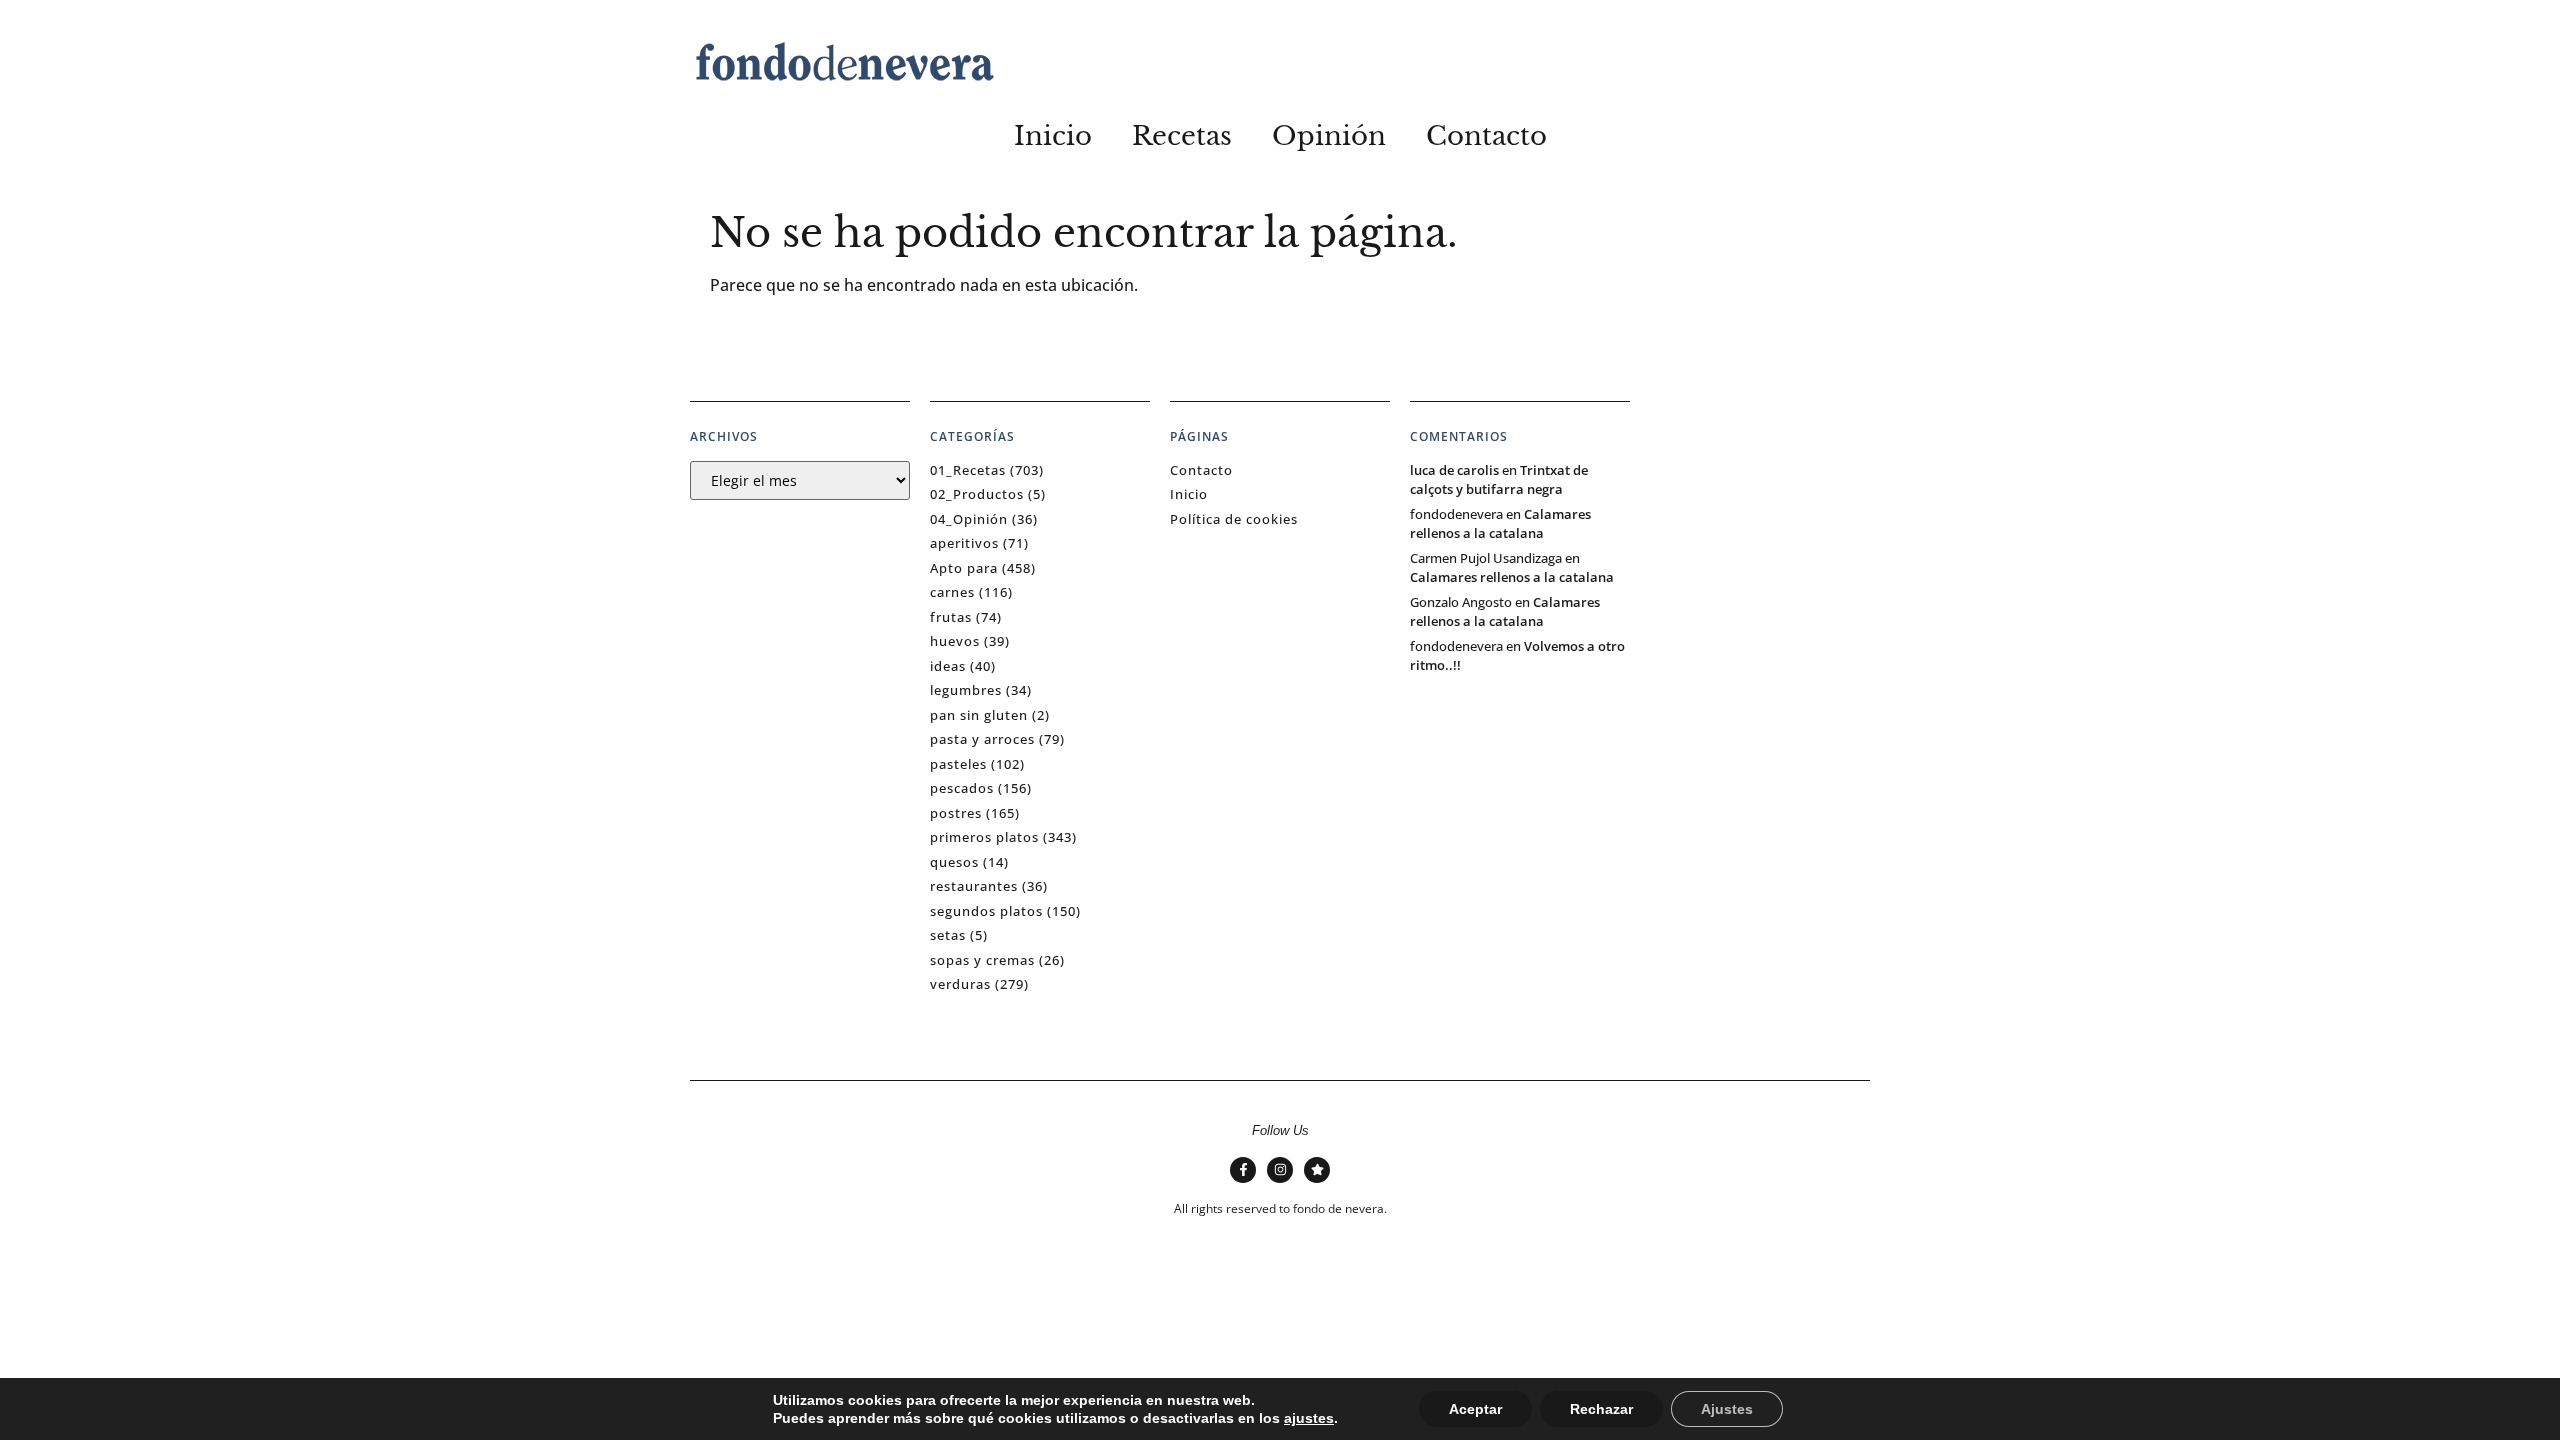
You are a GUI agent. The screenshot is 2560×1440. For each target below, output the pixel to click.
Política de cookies (1234, 519)
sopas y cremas (982, 960)
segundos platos (986, 911)
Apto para (964, 568)
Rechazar (1601, 1409)
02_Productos (977, 494)
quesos (954, 862)
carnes (952, 592)
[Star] (1317, 1170)
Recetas (1182, 136)
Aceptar (1475, 1409)
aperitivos (964, 543)
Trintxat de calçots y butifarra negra (1499, 480)
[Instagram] (1280, 1170)
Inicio (1053, 136)
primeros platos (984, 837)
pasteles (958, 764)
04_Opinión (969, 519)
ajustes (1309, 1418)
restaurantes (974, 886)
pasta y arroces (982, 739)
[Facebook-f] (1243, 1170)
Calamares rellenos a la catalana (1500, 524)
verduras (960, 984)
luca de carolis (1454, 470)
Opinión (1329, 136)
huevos (955, 641)
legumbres (966, 690)
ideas (948, 666)
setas (948, 935)
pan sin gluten (979, 715)
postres (956, 813)
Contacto (1486, 136)
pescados (962, 788)
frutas (951, 617)
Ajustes (1727, 1409)
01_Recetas (968, 470)
